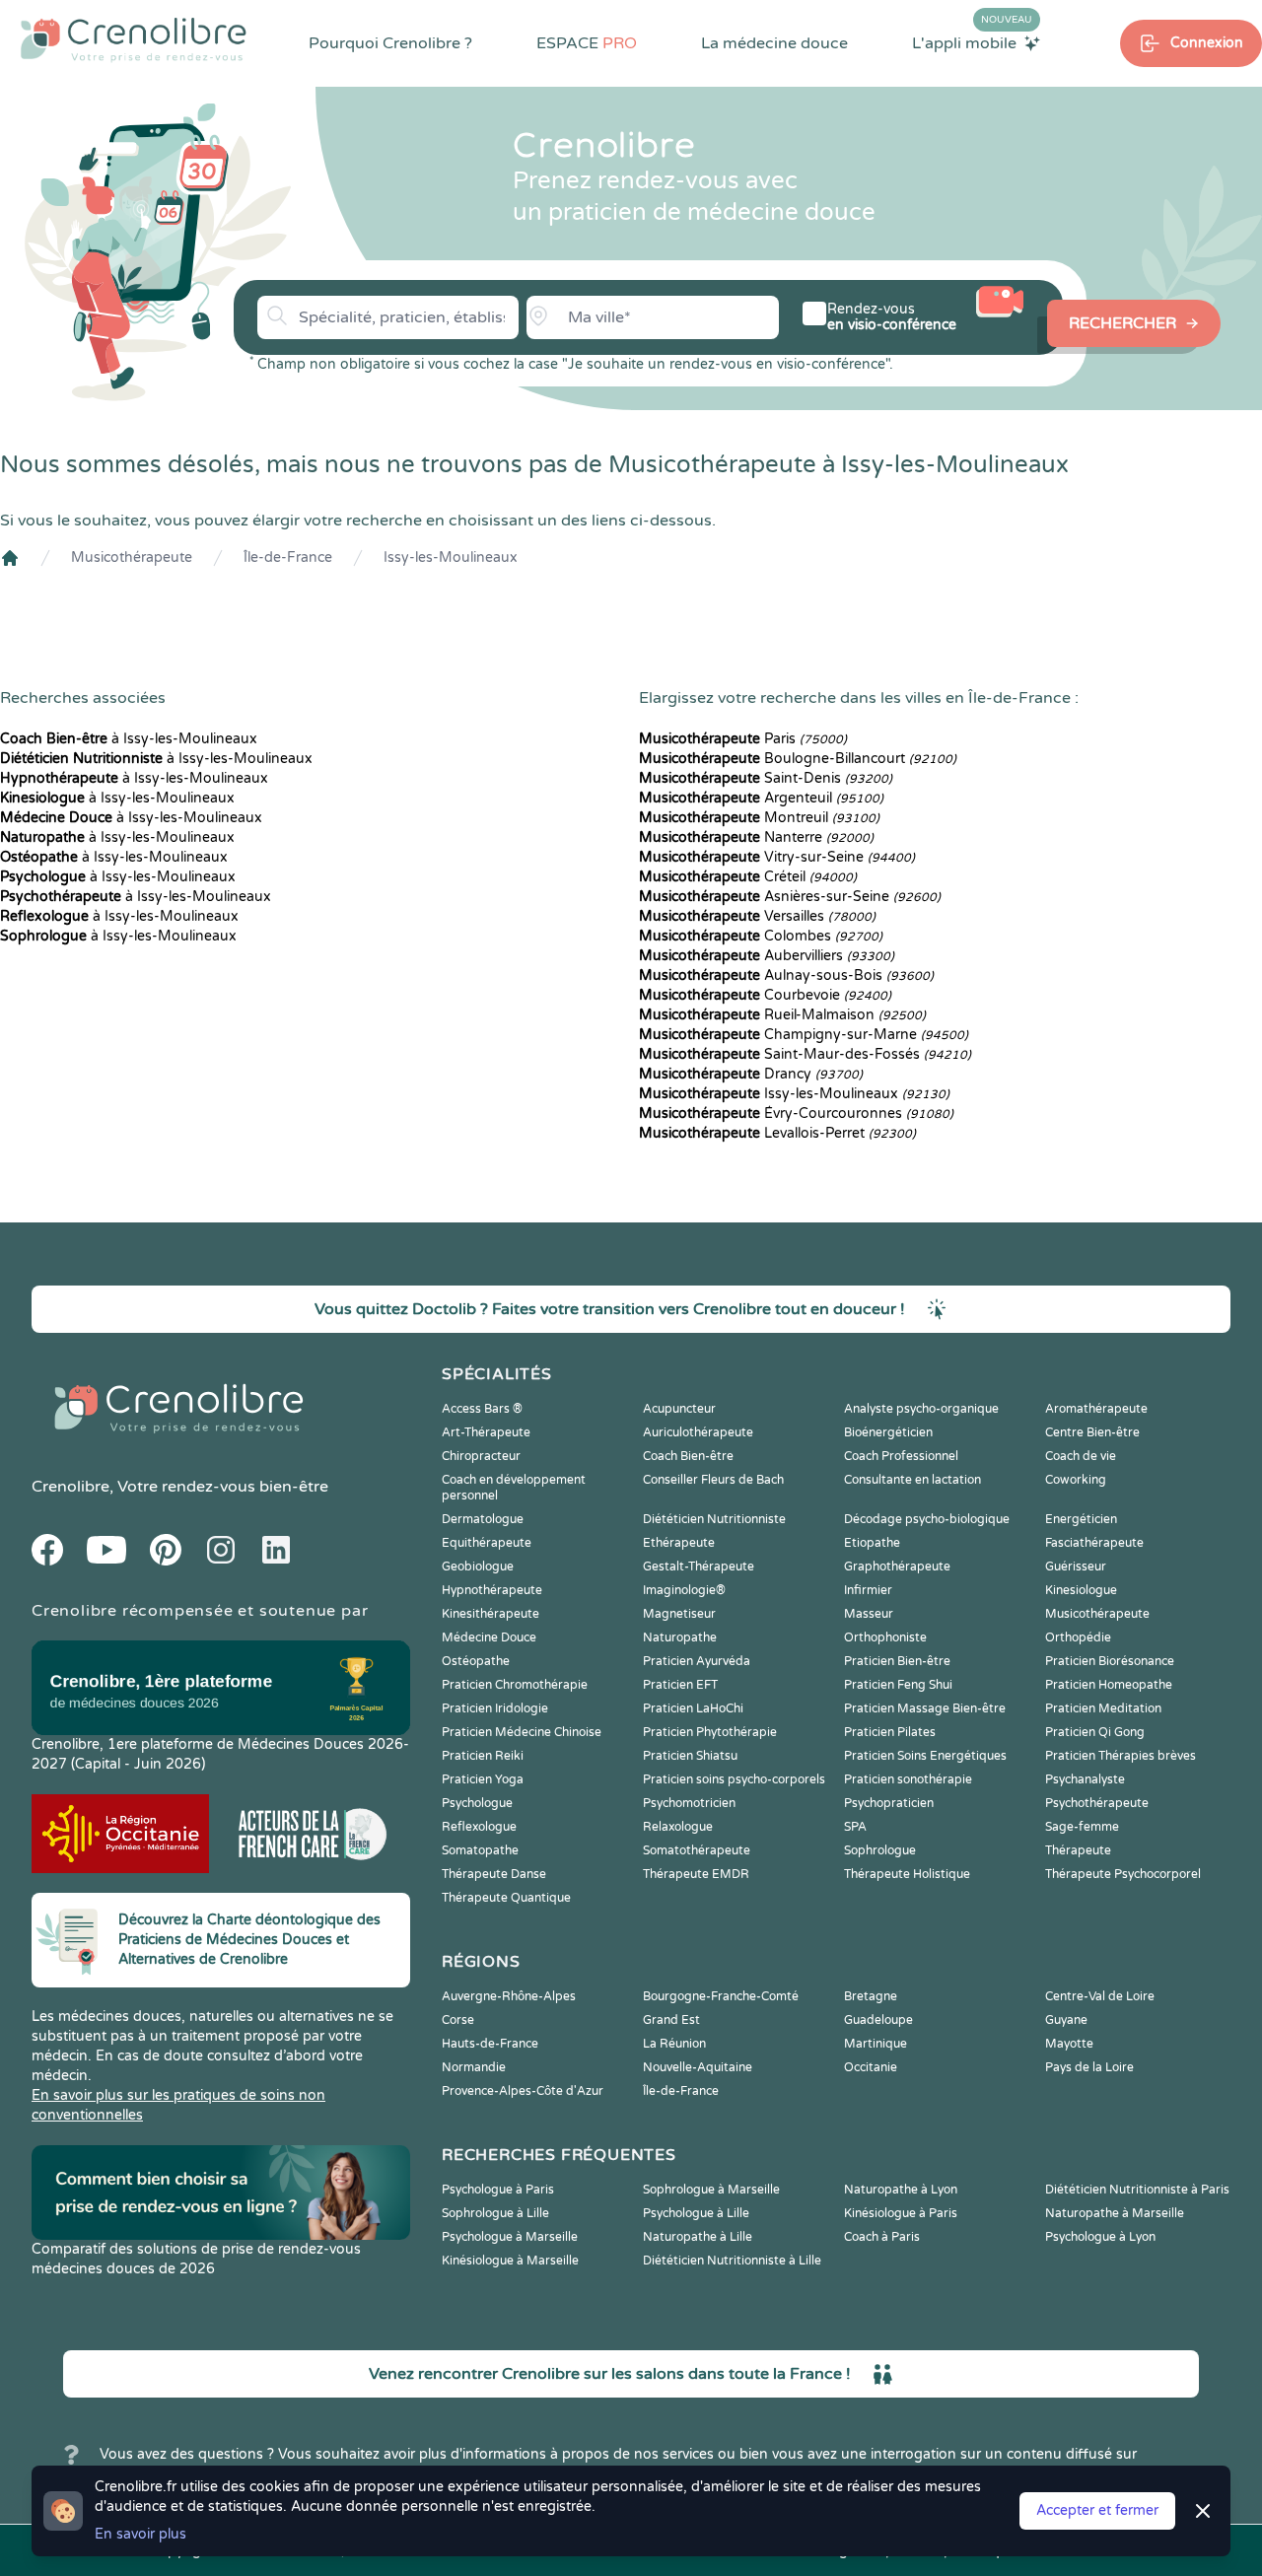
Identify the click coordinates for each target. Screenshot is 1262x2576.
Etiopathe (872, 1543)
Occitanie (871, 2067)
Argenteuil (761, 798)
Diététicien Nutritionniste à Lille (732, 2261)
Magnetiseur (679, 1614)
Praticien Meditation (1103, 1708)
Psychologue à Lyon (1100, 2237)
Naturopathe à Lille (698, 2237)
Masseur (869, 1614)
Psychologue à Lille (696, 2213)
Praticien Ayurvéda (697, 1661)
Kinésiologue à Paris (901, 2213)
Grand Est (671, 2020)
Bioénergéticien (888, 1432)
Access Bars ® (482, 1409)
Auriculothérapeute (698, 1432)
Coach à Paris (882, 2237)
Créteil (748, 877)
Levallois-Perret (777, 1133)
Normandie (474, 2067)
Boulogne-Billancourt (798, 759)
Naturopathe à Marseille (1115, 2213)
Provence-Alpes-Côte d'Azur (523, 2091)
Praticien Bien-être (897, 1661)
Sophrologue (880, 1850)
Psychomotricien (689, 1803)
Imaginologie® (684, 1590)
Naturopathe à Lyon (901, 2190)
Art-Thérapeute (486, 1432)
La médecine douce (774, 43)
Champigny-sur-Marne (804, 1035)
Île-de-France (288, 557)
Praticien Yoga (483, 1779)
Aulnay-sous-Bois (786, 975)
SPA (855, 1827)
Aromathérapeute (1096, 1409)
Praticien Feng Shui (898, 1685)
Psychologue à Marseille (510, 2237)
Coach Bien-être (688, 1456)
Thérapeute (1078, 1850)
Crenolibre (70, 1487)
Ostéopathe (476, 1661)
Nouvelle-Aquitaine (698, 2067)
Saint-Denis (766, 778)
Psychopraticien (889, 1803)
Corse (458, 2020)
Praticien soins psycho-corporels (734, 1779)
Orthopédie (1078, 1637)
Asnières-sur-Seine (790, 897)
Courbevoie (765, 995)
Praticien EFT (680, 1685)
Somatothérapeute (697, 1850)
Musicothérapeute (132, 557)
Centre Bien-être (1092, 1432)
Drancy (751, 1074)
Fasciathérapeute (1094, 1543)
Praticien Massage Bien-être (925, 1708)
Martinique (876, 2044)
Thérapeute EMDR (696, 1874)
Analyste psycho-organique (921, 1409)
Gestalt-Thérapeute (699, 1566)
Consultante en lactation (912, 1480)
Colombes (761, 936)
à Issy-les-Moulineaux (129, 739)
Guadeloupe (878, 2020)
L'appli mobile (972, 42)
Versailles (757, 916)
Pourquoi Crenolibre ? (390, 43)
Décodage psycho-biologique (927, 1519)
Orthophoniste (885, 1637)
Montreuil (759, 818)
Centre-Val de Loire (1100, 1996)
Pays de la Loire (1089, 2067)
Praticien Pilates (890, 1732)
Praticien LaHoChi (693, 1708)
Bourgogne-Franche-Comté (721, 1996)
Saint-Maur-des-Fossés (805, 1054)
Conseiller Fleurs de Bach (713, 1480)
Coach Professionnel (901, 1456)
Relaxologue (678, 1827)
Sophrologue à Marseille (711, 2190)
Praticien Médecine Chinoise (522, 1732)
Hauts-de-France (490, 2044)
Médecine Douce (489, 1637)
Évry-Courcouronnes (796, 1114)
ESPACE (587, 43)
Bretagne (871, 1996)
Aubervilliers (767, 956)
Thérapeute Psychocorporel (1123, 1874)
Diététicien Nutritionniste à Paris (1137, 2190)
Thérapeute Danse (494, 1874)
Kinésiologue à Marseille (510, 2261)
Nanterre (756, 837)
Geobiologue (478, 1566)
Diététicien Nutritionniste (714, 1519)
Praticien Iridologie (495, 1708)
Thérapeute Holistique (907, 1874)
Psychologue (477, 1803)
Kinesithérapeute (491, 1614)
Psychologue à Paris (498, 2190)
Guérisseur (1076, 1566)
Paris (743, 739)
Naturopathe (680, 1637)
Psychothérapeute (1097, 1803)
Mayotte (1069, 2044)
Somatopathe (480, 1850)
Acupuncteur (679, 1409)
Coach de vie (1081, 1456)
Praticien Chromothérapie (515, 1685)
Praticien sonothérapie (908, 1779)
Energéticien (1081, 1519)
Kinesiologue (1081, 1590)
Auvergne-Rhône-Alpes (509, 1996)
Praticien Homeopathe (1109, 1685)
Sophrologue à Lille (495, 2213)
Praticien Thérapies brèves (1121, 1756)
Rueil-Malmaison (782, 1015)
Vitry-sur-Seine (777, 857)
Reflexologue (479, 1827)
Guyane (1066, 2020)
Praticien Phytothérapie (710, 1732)
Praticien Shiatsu (690, 1756)
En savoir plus (140, 2534)
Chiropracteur (481, 1456)
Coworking (1076, 1480)
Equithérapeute (487, 1543)
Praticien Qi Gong (1095, 1732)
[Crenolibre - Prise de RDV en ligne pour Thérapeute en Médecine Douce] (134, 39)
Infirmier (868, 1590)
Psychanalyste (1085, 1779)
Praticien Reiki (483, 1756)
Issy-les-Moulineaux (451, 557)
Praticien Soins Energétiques (925, 1756)
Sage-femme (1082, 1827)
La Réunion (674, 2044)
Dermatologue (483, 1519)
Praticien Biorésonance (1110, 1661)
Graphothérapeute (897, 1566)
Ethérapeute (679, 1543)
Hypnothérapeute (492, 1590)
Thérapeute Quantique (506, 1898)
